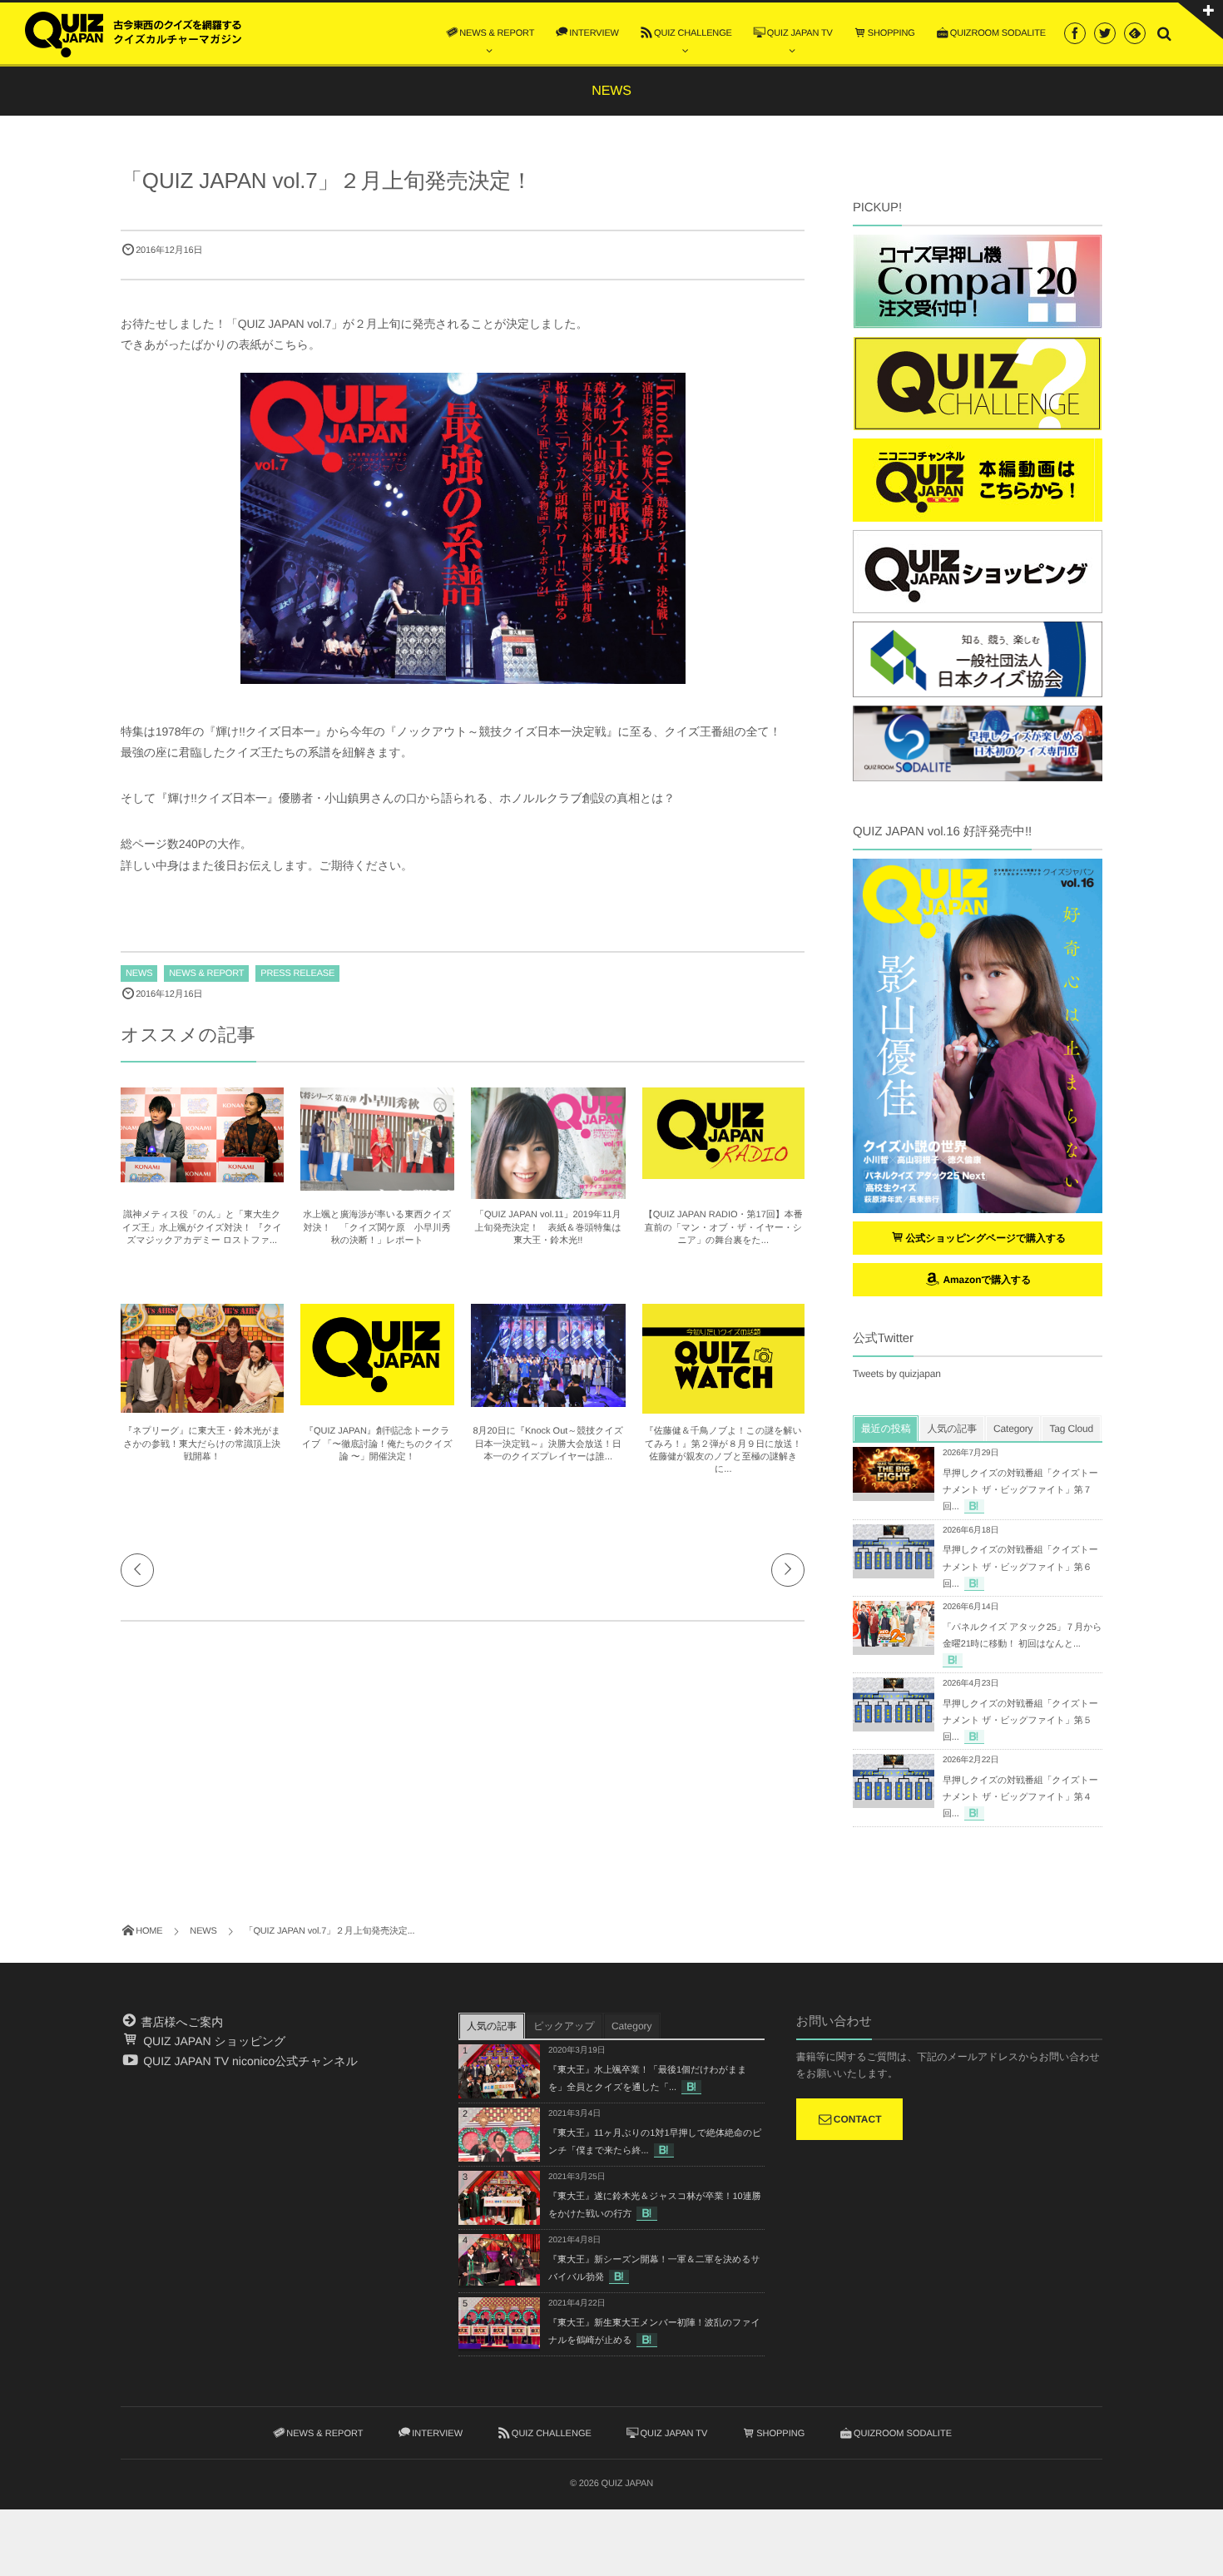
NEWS (139, 973)
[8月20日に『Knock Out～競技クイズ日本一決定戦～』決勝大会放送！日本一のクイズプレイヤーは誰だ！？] (548, 1399)
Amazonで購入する (985, 1280)
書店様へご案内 (181, 2022)
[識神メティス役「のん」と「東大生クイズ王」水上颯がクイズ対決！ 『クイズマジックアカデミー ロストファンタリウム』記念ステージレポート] (202, 1175)
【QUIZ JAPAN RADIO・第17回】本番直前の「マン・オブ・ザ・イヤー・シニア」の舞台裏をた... (723, 1228)
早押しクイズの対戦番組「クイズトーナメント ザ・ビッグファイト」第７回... (1020, 1490)
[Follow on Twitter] (1105, 33)
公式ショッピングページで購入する (986, 1238)
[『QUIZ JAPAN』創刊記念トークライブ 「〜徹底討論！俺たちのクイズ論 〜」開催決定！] (378, 1398)
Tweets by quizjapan (897, 1374)
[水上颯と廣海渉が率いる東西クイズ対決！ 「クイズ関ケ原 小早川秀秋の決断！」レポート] (378, 1183)
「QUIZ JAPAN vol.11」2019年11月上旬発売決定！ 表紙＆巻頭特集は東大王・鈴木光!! (548, 1228)
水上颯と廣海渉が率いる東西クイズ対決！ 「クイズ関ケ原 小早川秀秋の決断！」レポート (377, 1228)
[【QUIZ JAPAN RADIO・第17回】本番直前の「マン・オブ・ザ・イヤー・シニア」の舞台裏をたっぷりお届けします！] (724, 1172)
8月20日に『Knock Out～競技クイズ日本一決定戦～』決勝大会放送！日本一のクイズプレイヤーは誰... (548, 1444)
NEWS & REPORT (206, 973)
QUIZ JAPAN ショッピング (213, 2041)
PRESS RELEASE (297, 973)
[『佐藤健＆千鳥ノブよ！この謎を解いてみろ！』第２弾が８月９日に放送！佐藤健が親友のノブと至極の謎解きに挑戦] (724, 1406)
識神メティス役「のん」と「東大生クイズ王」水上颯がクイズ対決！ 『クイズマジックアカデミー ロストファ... (202, 1228)
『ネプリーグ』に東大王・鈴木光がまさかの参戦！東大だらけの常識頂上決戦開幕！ (202, 1444)
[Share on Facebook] (1075, 33)
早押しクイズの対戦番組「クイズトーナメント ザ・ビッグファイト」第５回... (1020, 1721)
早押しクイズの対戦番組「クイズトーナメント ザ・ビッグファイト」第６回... (1020, 1567)
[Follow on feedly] (1135, 33)
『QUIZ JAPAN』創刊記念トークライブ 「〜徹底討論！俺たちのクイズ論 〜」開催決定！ (377, 1444)
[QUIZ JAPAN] (133, 32)
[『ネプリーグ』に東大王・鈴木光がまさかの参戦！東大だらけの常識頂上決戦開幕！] (202, 1405)
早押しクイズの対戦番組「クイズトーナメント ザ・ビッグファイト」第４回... (1020, 1797)
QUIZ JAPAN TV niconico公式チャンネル (249, 2061)
